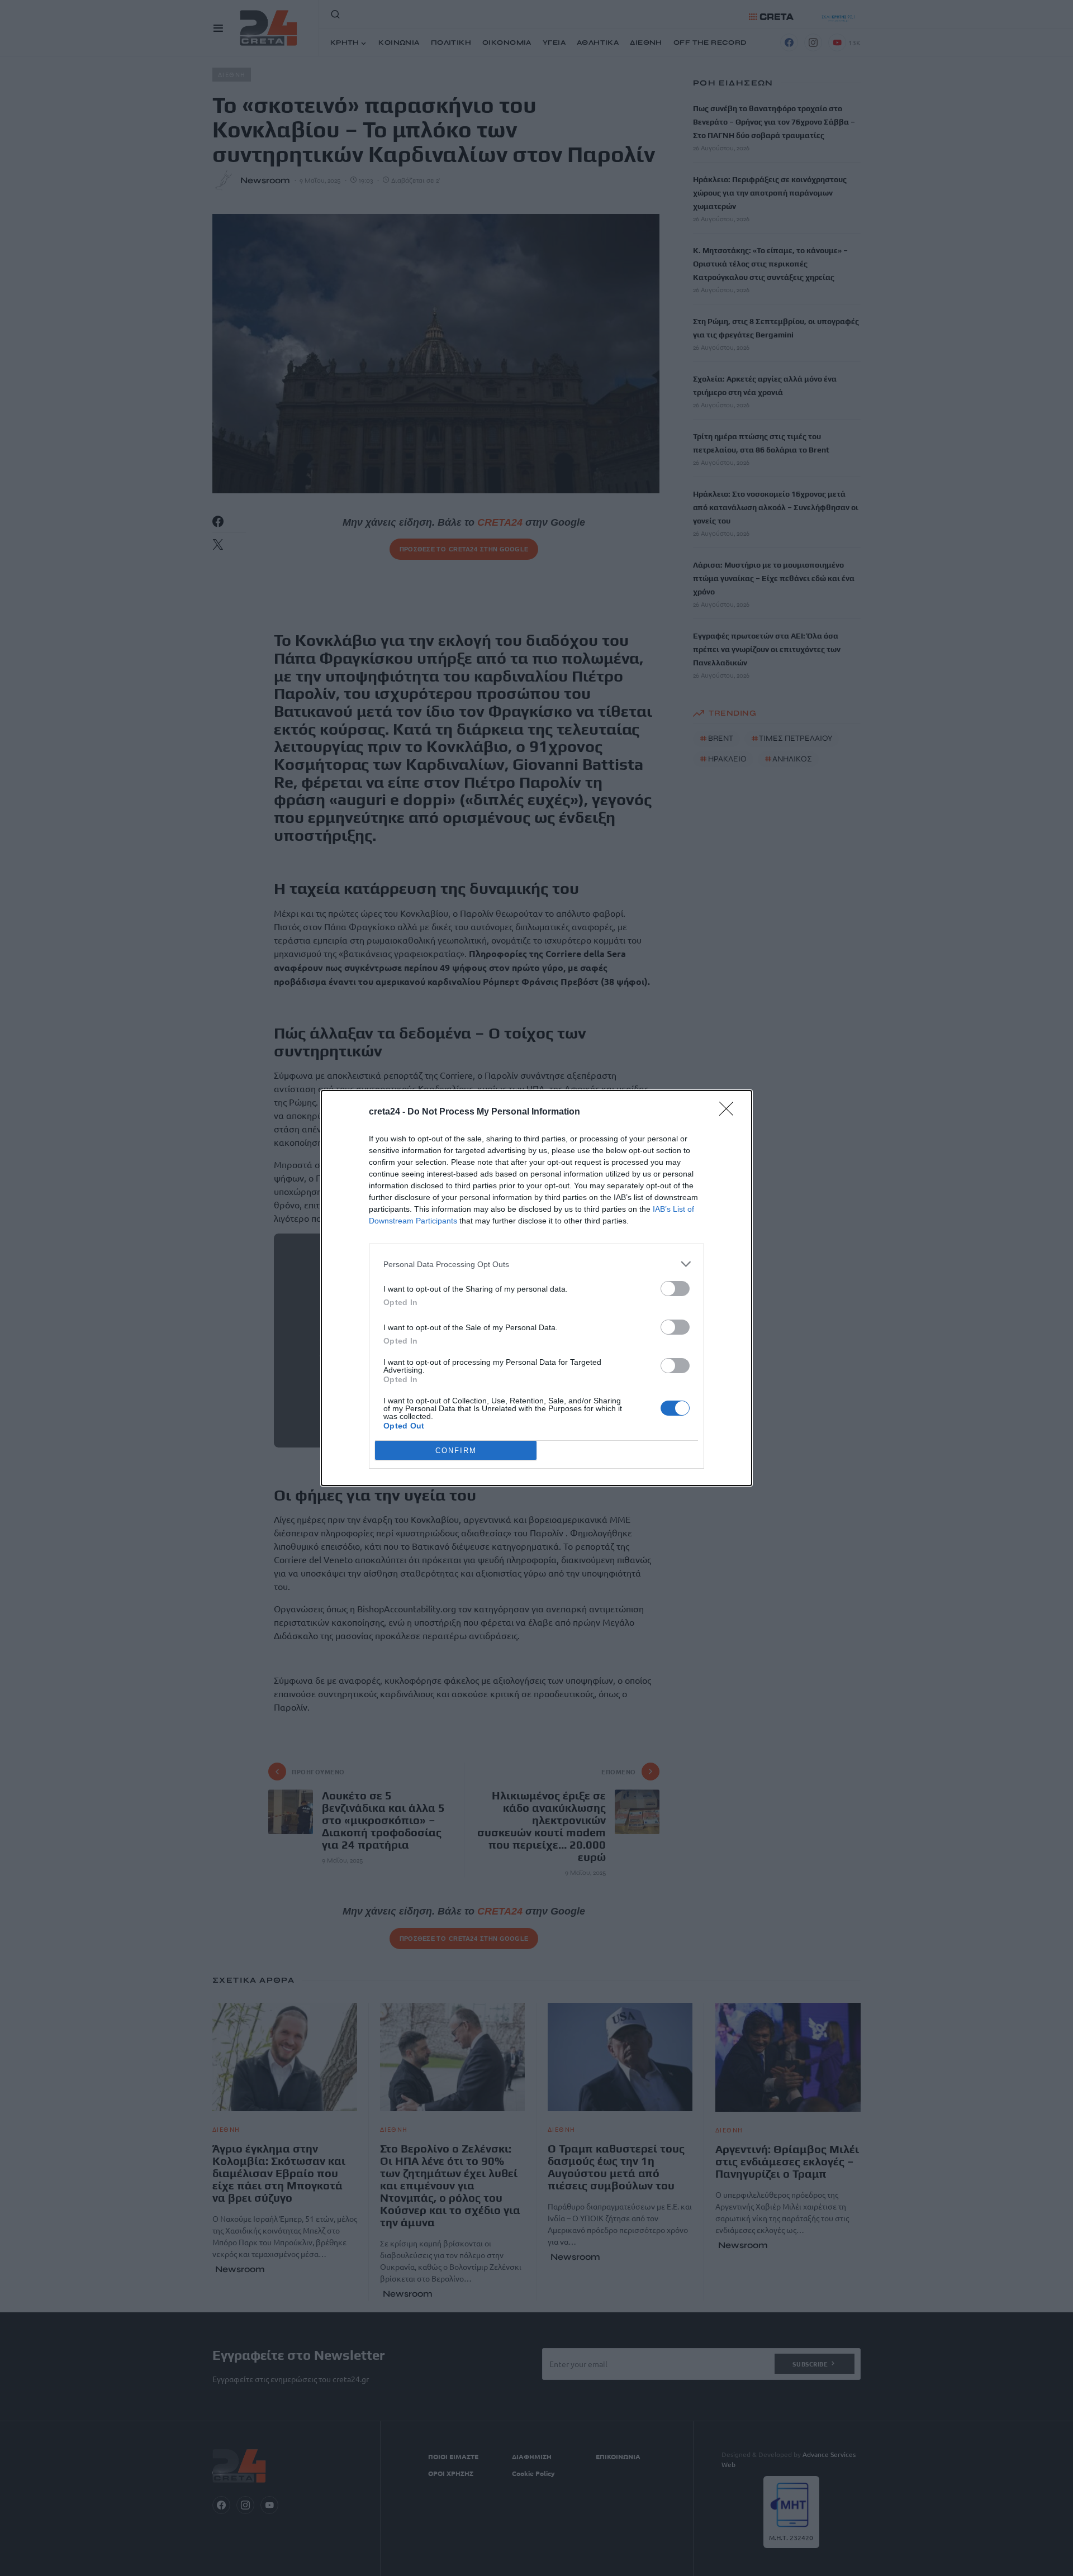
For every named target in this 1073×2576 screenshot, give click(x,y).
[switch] (675, 1289)
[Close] (730, 1112)
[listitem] (536, 1264)
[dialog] (536, 1288)
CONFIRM (456, 1451)
